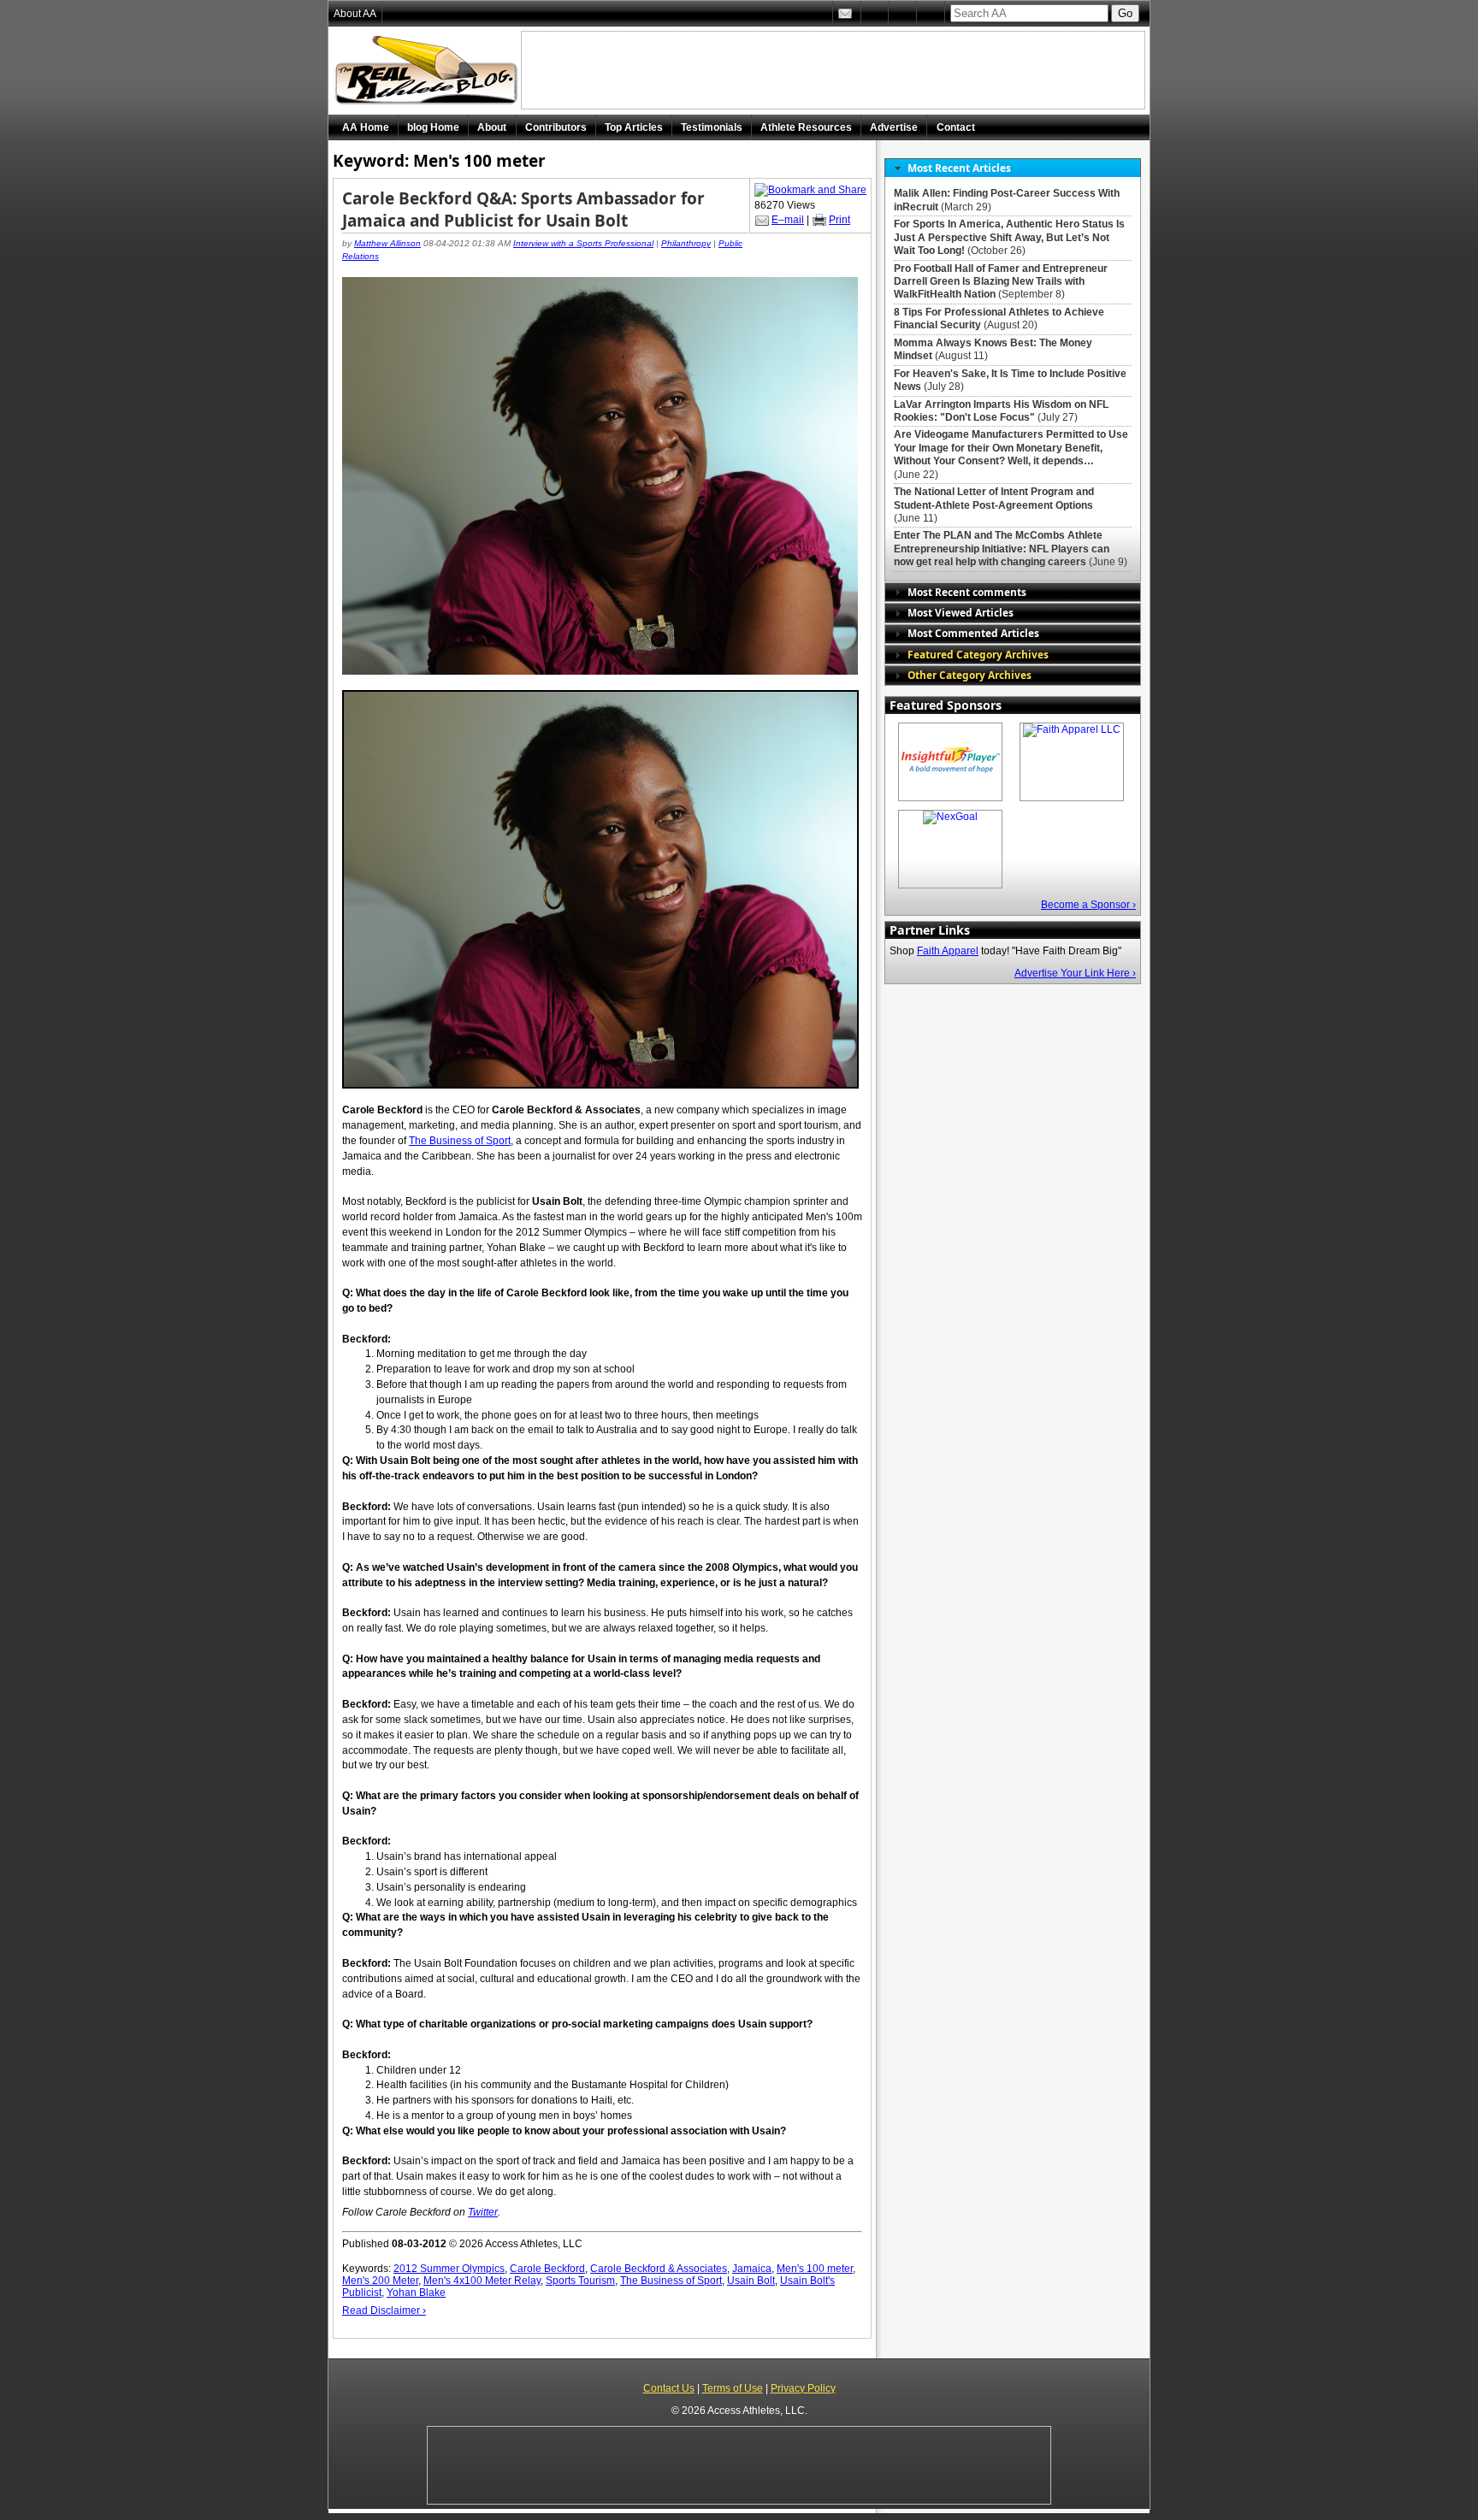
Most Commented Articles (973, 633)
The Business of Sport (671, 2281)
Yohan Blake (416, 2293)
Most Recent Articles (959, 168)
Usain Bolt (751, 2281)
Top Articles (634, 127)
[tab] (1013, 168)
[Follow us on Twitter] (875, 14)
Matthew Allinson (387, 243)
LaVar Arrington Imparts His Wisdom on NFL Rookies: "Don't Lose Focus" (1001, 411)
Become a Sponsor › (1088, 905)
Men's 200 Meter (380, 2281)
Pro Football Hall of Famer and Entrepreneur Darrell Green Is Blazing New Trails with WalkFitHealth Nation (1001, 282)
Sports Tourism (580, 2281)
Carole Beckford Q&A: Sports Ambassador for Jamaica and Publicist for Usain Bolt (523, 210)
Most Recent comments (967, 592)
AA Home (366, 127)
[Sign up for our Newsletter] (931, 14)
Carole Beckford (547, 2269)
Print (840, 220)
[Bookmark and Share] (810, 190)
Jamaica (752, 2269)
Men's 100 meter (815, 2269)
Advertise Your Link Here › (1075, 973)
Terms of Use (733, 2388)
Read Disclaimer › (384, 2310)
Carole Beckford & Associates (659, 2269)
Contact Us (669, 2388)
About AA (355, 14)
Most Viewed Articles (961, 612)
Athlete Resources (806, 127)
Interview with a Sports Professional (583, 243)
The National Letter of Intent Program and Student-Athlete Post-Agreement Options (994, 498)
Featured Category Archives (978, 654)
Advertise (894, 127)
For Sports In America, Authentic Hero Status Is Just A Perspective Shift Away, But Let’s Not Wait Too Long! (1009, 237)
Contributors (556, 127)
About (492, 127)
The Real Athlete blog (429, 71)
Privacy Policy (803, 2388)
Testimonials (712, 127)
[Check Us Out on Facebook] (902, 14)
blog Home (433, 127)
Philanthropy (686, 243)
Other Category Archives (970, 675)
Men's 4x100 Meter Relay (482, 2281)
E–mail (788, 220)
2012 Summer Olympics (449, 2269)
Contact (956, 127)
